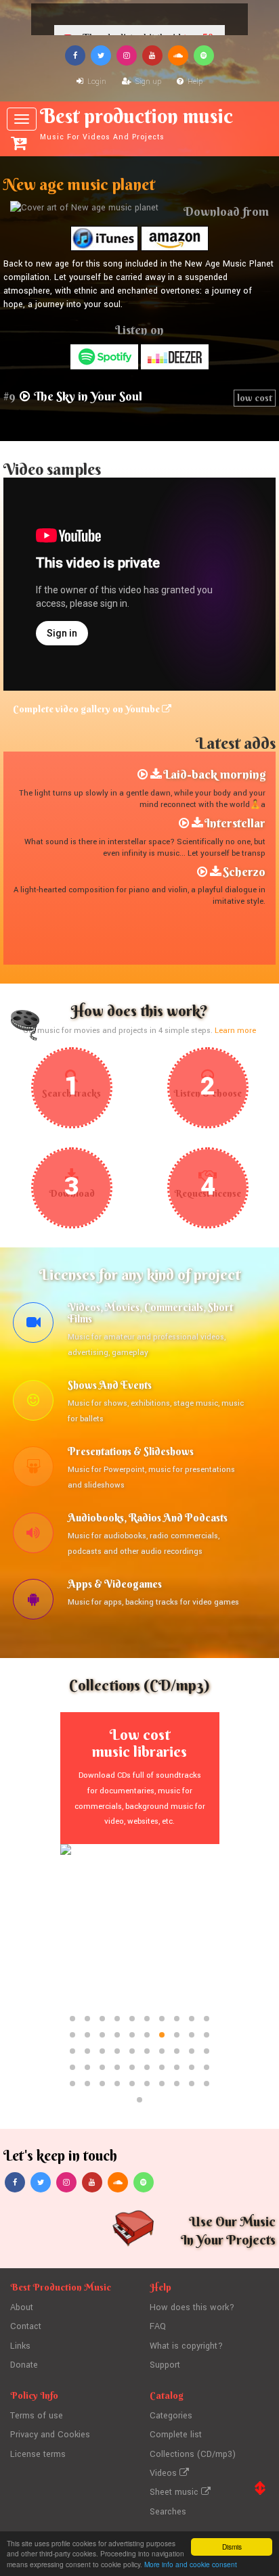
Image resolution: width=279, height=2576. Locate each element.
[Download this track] (156, 775)
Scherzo (244, 872)
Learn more (235, 1031)
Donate (24, 2365)
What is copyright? (186, 2346)
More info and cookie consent (191, 2564)
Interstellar (235, 823)
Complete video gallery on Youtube (87, 709)
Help (194, 82)
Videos (165, 2473)
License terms (38, 2454)
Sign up (147, 82)
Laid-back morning (214, 774)
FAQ (158, 2326)
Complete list (176, 2435)
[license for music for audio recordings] (33, 1535)
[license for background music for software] (33, 1601)
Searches (168, 2512)
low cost (255, 398)
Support (165, 2365)
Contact (26, 2326)
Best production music (136, 123)
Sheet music (175, 2492)
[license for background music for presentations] (33, 1469)
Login (96, 82)
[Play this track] (143, 775)
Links (20, 2346)
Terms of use (37, 2416)
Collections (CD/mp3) (193, 2454)
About (22, 2307)
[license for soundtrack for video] (33, 1325)
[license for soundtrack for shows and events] (33, 1402)
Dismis (232, 2547)
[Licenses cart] (19, 143)
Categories (171, 2416)
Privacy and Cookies (50, 2435)
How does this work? (192, 2307)
